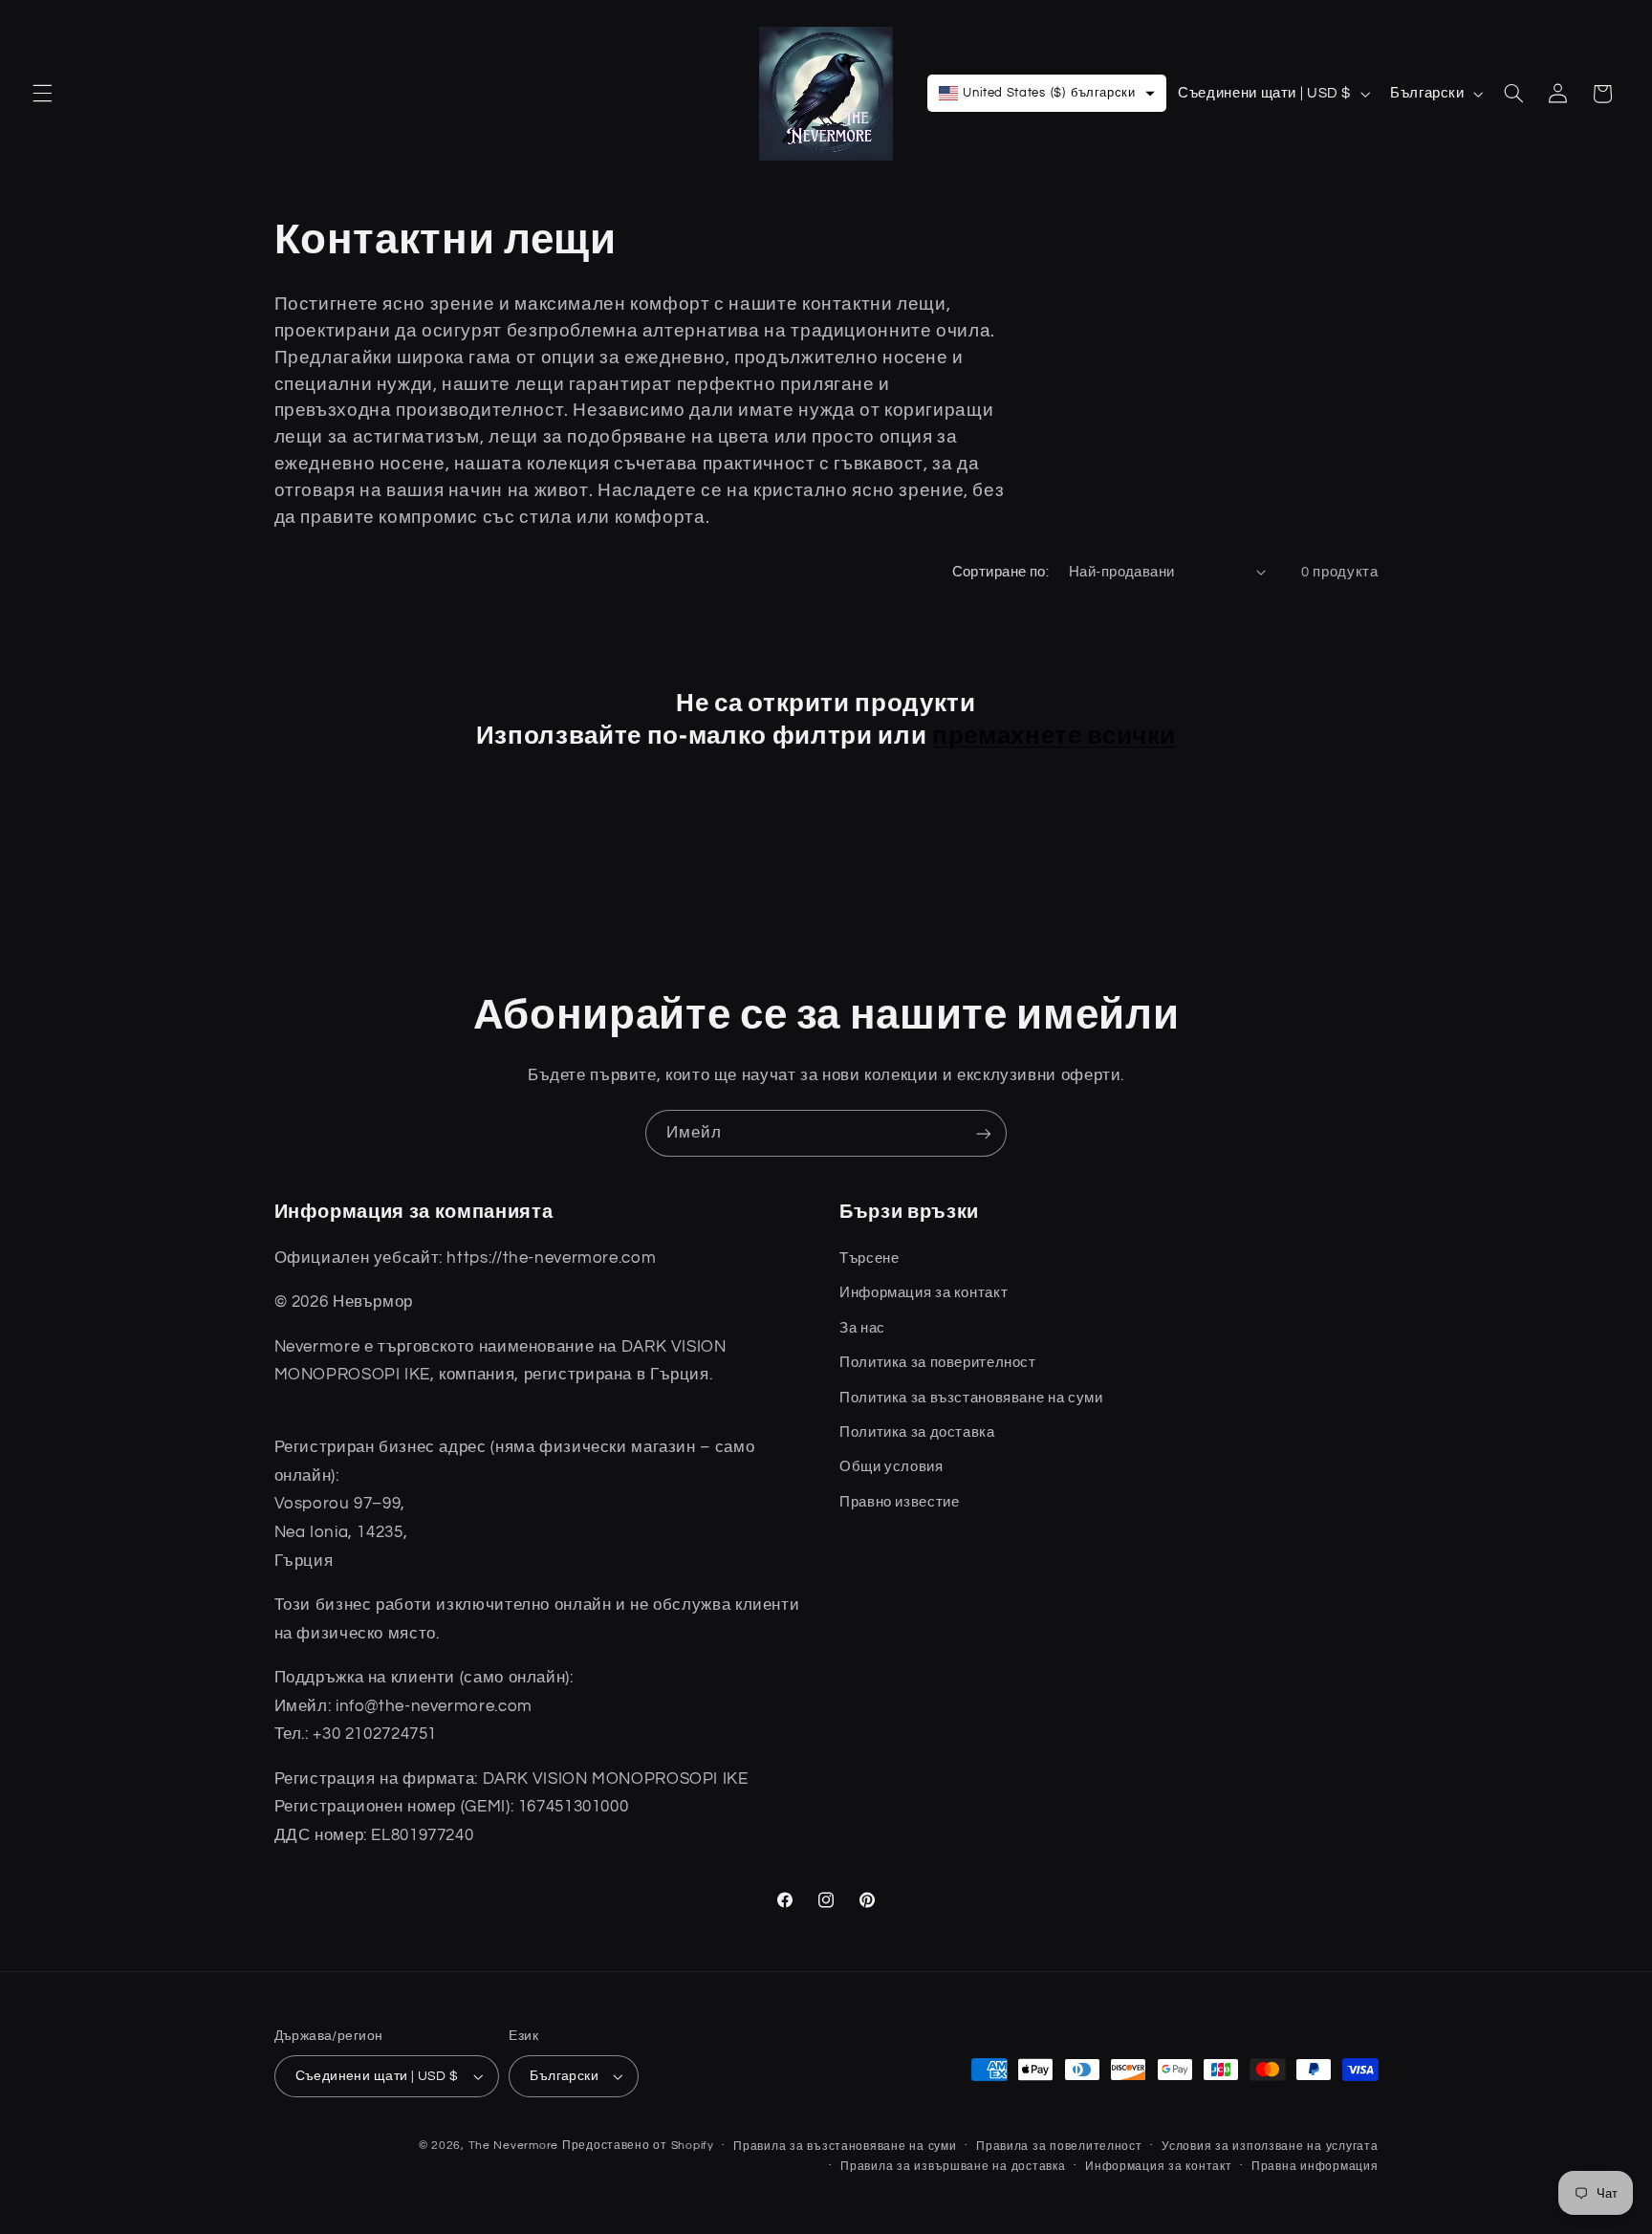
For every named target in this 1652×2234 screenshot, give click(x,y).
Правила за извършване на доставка (953, 2167)
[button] (42, 94)
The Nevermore (514, 2146)
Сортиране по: (1000, 572)
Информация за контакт (1158, 2167)
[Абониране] (984, 1133)
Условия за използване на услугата (1270, 2147)
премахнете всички (1054, 736)
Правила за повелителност (1059, 2147)
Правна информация (1315, 2167)
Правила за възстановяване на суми (845, 2147)
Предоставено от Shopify (638, 2146)
